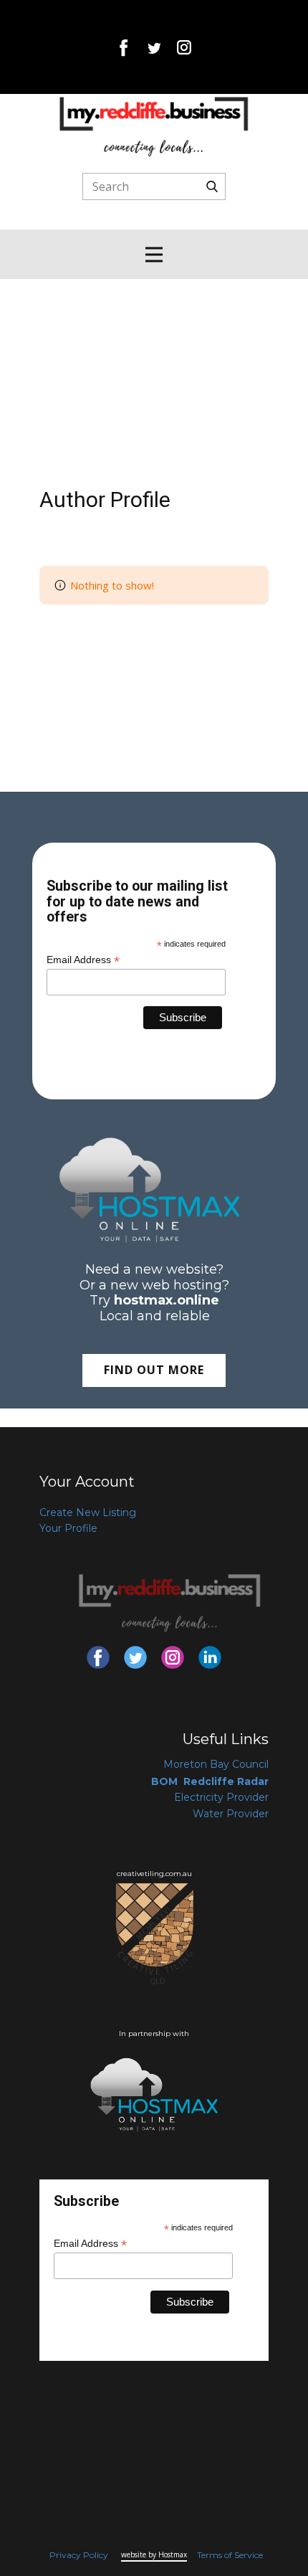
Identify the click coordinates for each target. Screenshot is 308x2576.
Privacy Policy (79, 2555)
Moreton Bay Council (216, 1764)
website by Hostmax (154, 2554)
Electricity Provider (221, 1797)
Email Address (83, 960)
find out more (154, 1370)
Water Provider (231, 1814)
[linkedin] (210, 1657)
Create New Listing (88, 1512)
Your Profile (68, 1528)
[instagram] (184, 47)
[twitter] (154, 47)
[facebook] (124, 47)
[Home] (154, 126)
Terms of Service (230, 2555)
